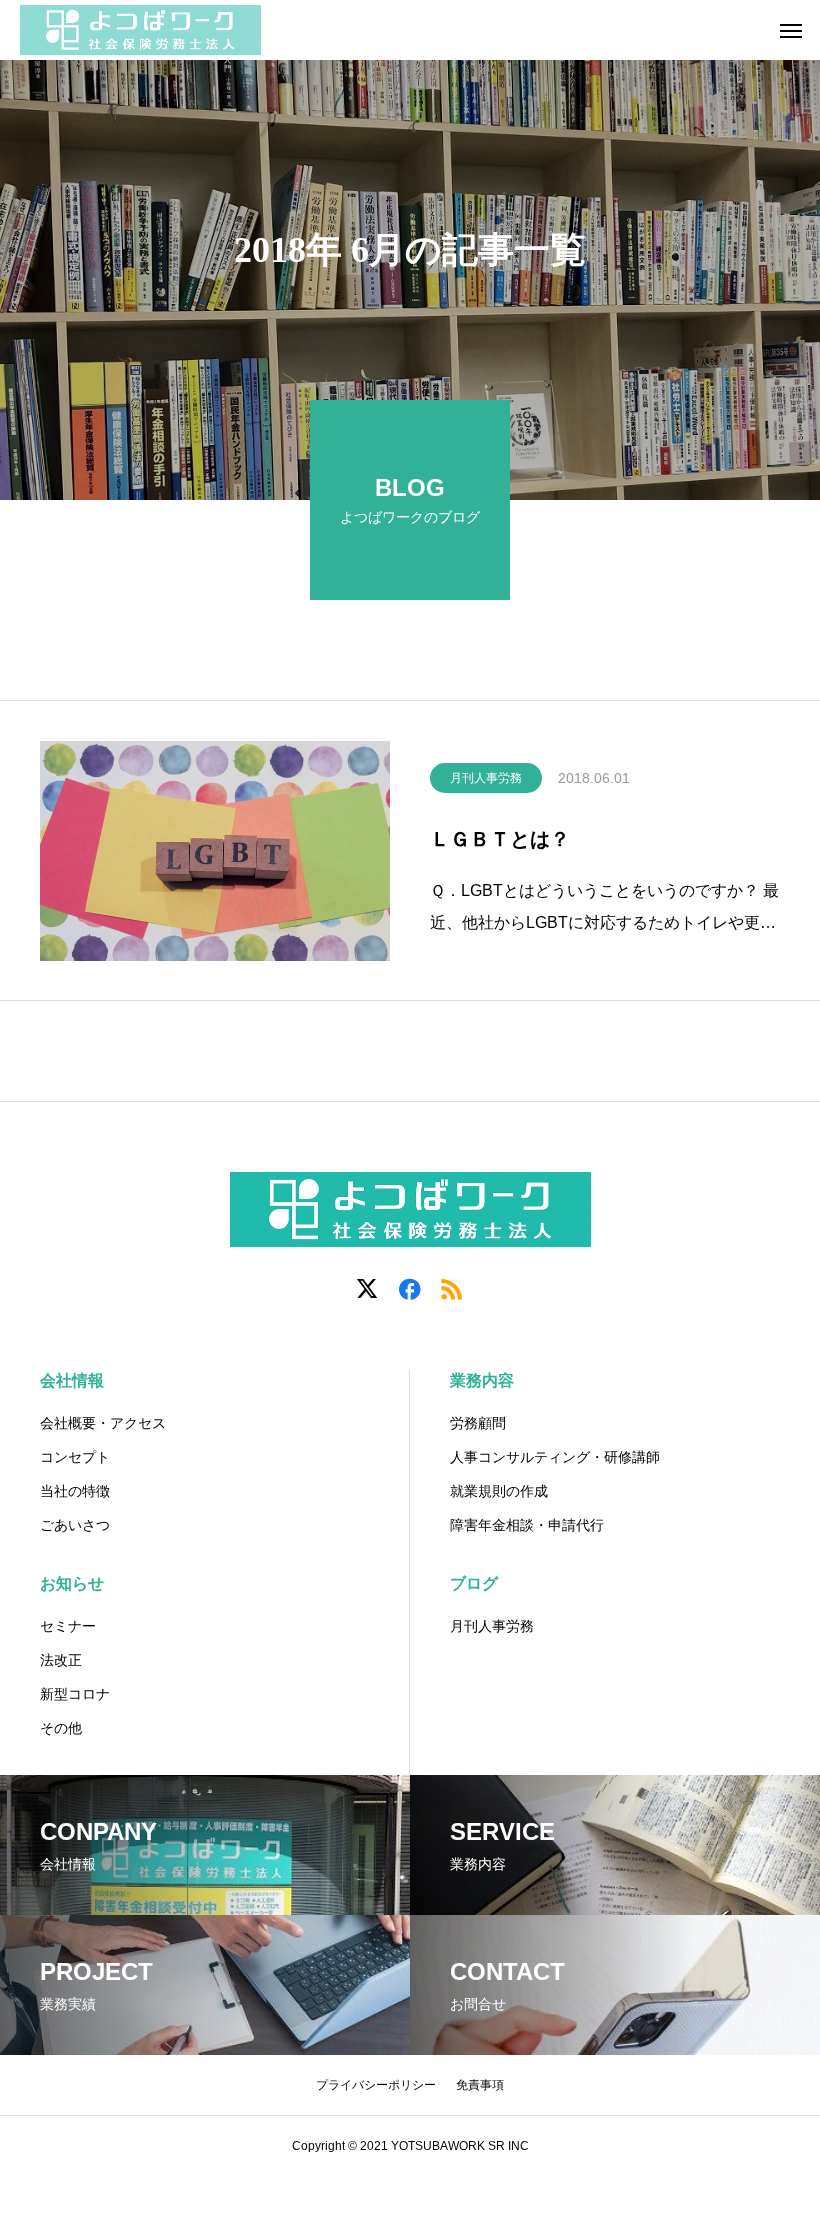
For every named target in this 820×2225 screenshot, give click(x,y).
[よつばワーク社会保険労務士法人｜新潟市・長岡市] (140, 30)
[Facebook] (410, 1288)
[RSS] (452, 1288)
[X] (368, 1288)
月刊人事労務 (486, 778)
